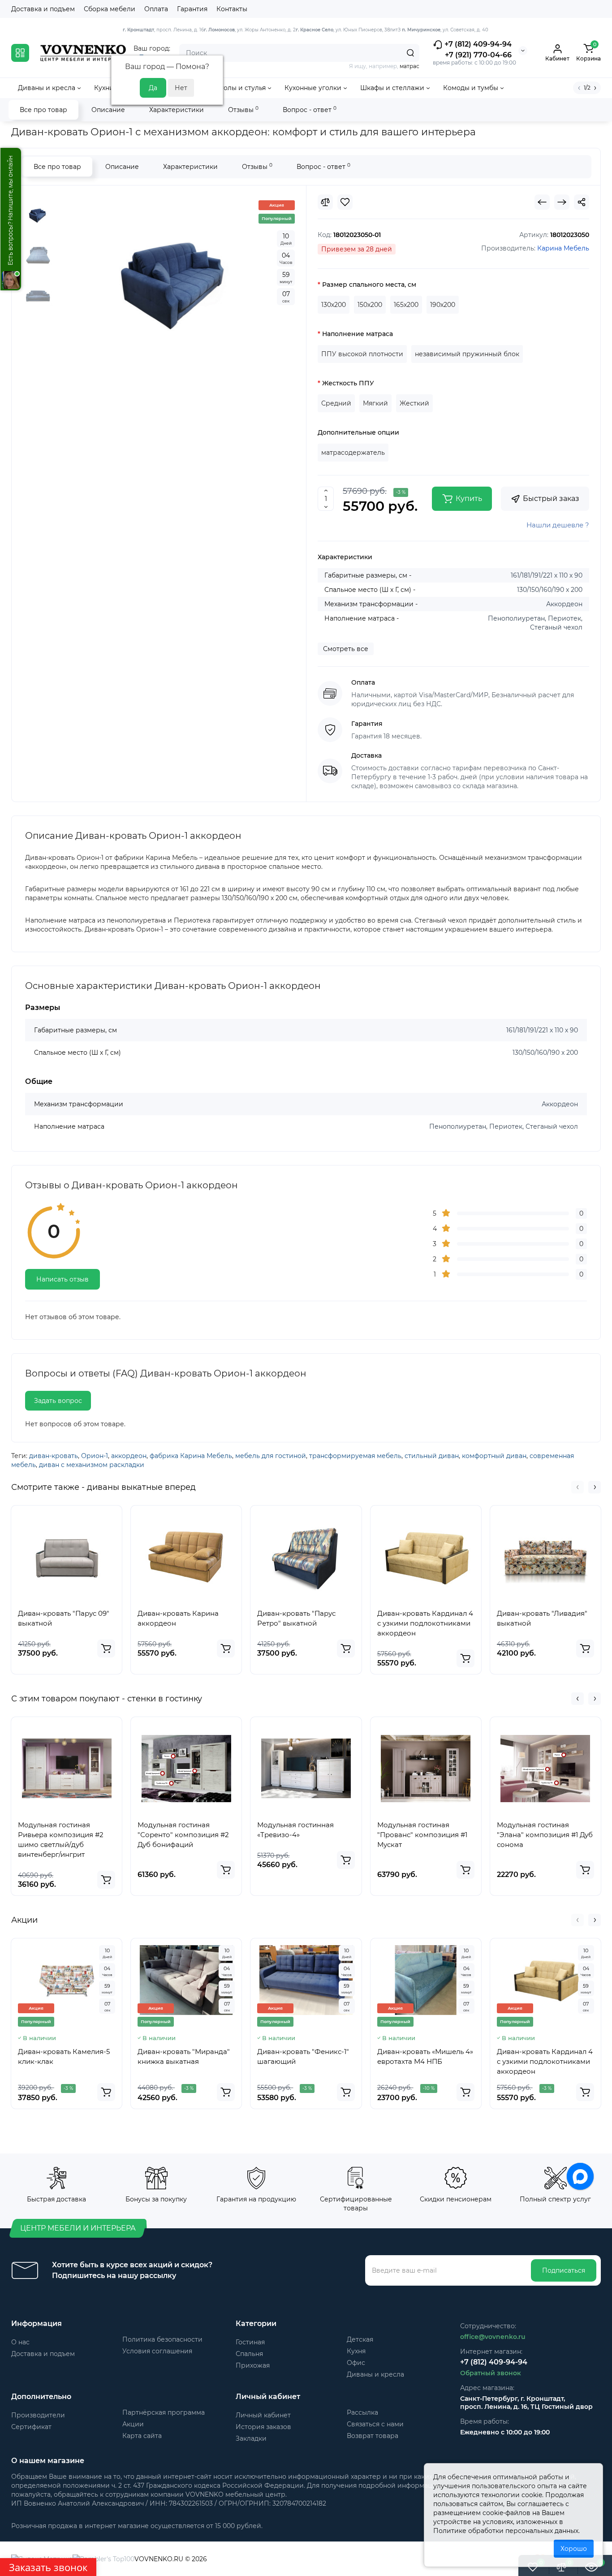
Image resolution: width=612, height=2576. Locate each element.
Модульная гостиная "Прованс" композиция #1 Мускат (422, 1835)
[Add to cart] (106, 1648)
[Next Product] (562, 202)
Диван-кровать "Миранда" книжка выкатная (184, 2056)
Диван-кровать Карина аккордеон (178, 1618)
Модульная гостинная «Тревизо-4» (295, 1830)
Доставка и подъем (43, 9)
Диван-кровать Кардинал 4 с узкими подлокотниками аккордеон (425, 1623)
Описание (108, 110)
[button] (578, 1487)
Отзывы (243, 110)
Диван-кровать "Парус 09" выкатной (64, 1618)
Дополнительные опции (358, 432)
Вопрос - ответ (310, 110)
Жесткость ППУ (348, 383)
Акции (133, 2424)
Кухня (356, 2351)
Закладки (251, 2438)
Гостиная (250, 2342)
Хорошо (574, 2549)
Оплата (156, 9)
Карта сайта (142, 2436)
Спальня (249, 2354)
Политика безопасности (162, 2339)
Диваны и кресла (375, 2374)
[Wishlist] (345, 202)
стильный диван (432, 1456)
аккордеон (129, 1456)
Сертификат (31, 2427)
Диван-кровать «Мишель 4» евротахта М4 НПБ (425, 2056)
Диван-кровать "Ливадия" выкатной (542, 1618)
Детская (360, 2339)
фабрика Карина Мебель (191, 1456)
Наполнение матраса (358, 334)
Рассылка (362, 2412)
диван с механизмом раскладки (92, 1465)
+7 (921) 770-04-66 (478, 55)
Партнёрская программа (164, 2412)
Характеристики (177, 110)
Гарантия (192, 9)
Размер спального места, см (369, 285)
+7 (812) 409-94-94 (477, 44)
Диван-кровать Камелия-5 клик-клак (64, 2056)
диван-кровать (54, 1456)
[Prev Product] (542, 202)
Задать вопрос (58, 1401)
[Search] (410, 53)
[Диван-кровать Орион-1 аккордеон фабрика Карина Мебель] (176, 280)
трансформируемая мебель (355, 1456)
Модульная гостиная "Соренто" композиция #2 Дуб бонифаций (183, 1835)
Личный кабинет (263, 2415)
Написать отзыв (62, 1279)
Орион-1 (95, 1456)
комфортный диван (494, 1456)
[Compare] (325, 202)
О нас (20, 2342)
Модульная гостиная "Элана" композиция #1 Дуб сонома (545, 1835)
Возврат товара (373, 2436)
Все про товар (43, 110)
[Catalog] (20, 53)
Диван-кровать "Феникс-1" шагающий (303, 2056)
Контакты (232, 9)
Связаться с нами (375, 2424)
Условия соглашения (157, 2351)
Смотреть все (346, 649)
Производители (38, 2415)
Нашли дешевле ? (558, 525)
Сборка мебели (110, 9)
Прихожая (253, 2365)
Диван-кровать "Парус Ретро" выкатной (296, 1618)
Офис (356, 2363)
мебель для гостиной (271, 1456)
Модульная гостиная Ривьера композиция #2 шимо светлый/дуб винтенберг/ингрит (61, 1840)
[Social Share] (582, 202)
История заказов (263, 2427)
